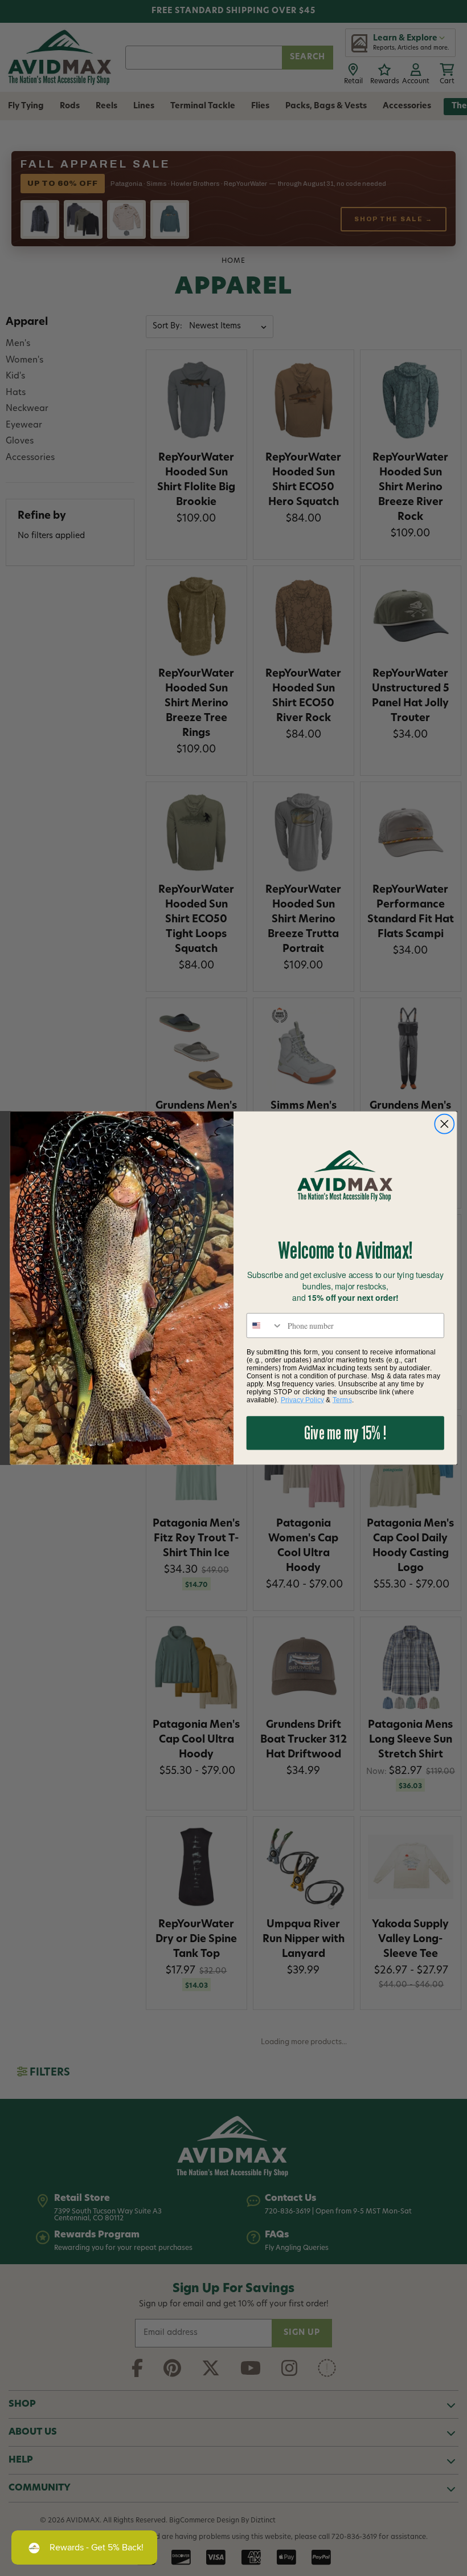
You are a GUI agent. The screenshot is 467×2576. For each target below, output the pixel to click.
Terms (342, 1399)
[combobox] (265, 1325)
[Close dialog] (445, 1124)
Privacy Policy (302, 1399)
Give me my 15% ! (345, 1433)
